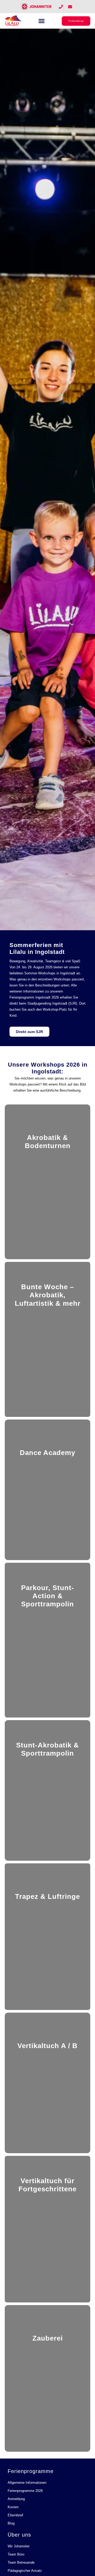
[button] (42, 21)
